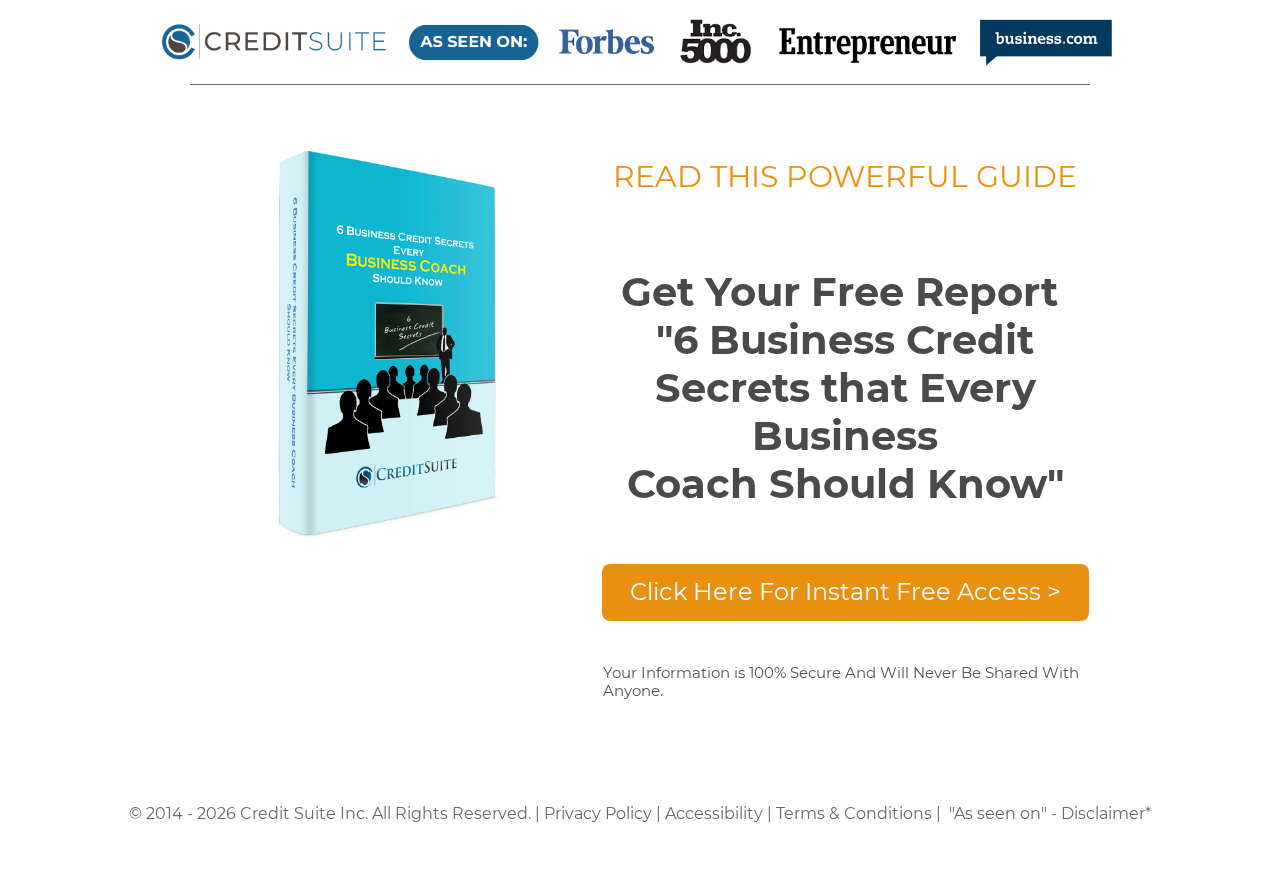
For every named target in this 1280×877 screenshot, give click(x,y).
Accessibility (714, 813)
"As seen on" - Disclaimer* (1050, 813)
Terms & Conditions (854, 813)
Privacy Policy (598, 813)
